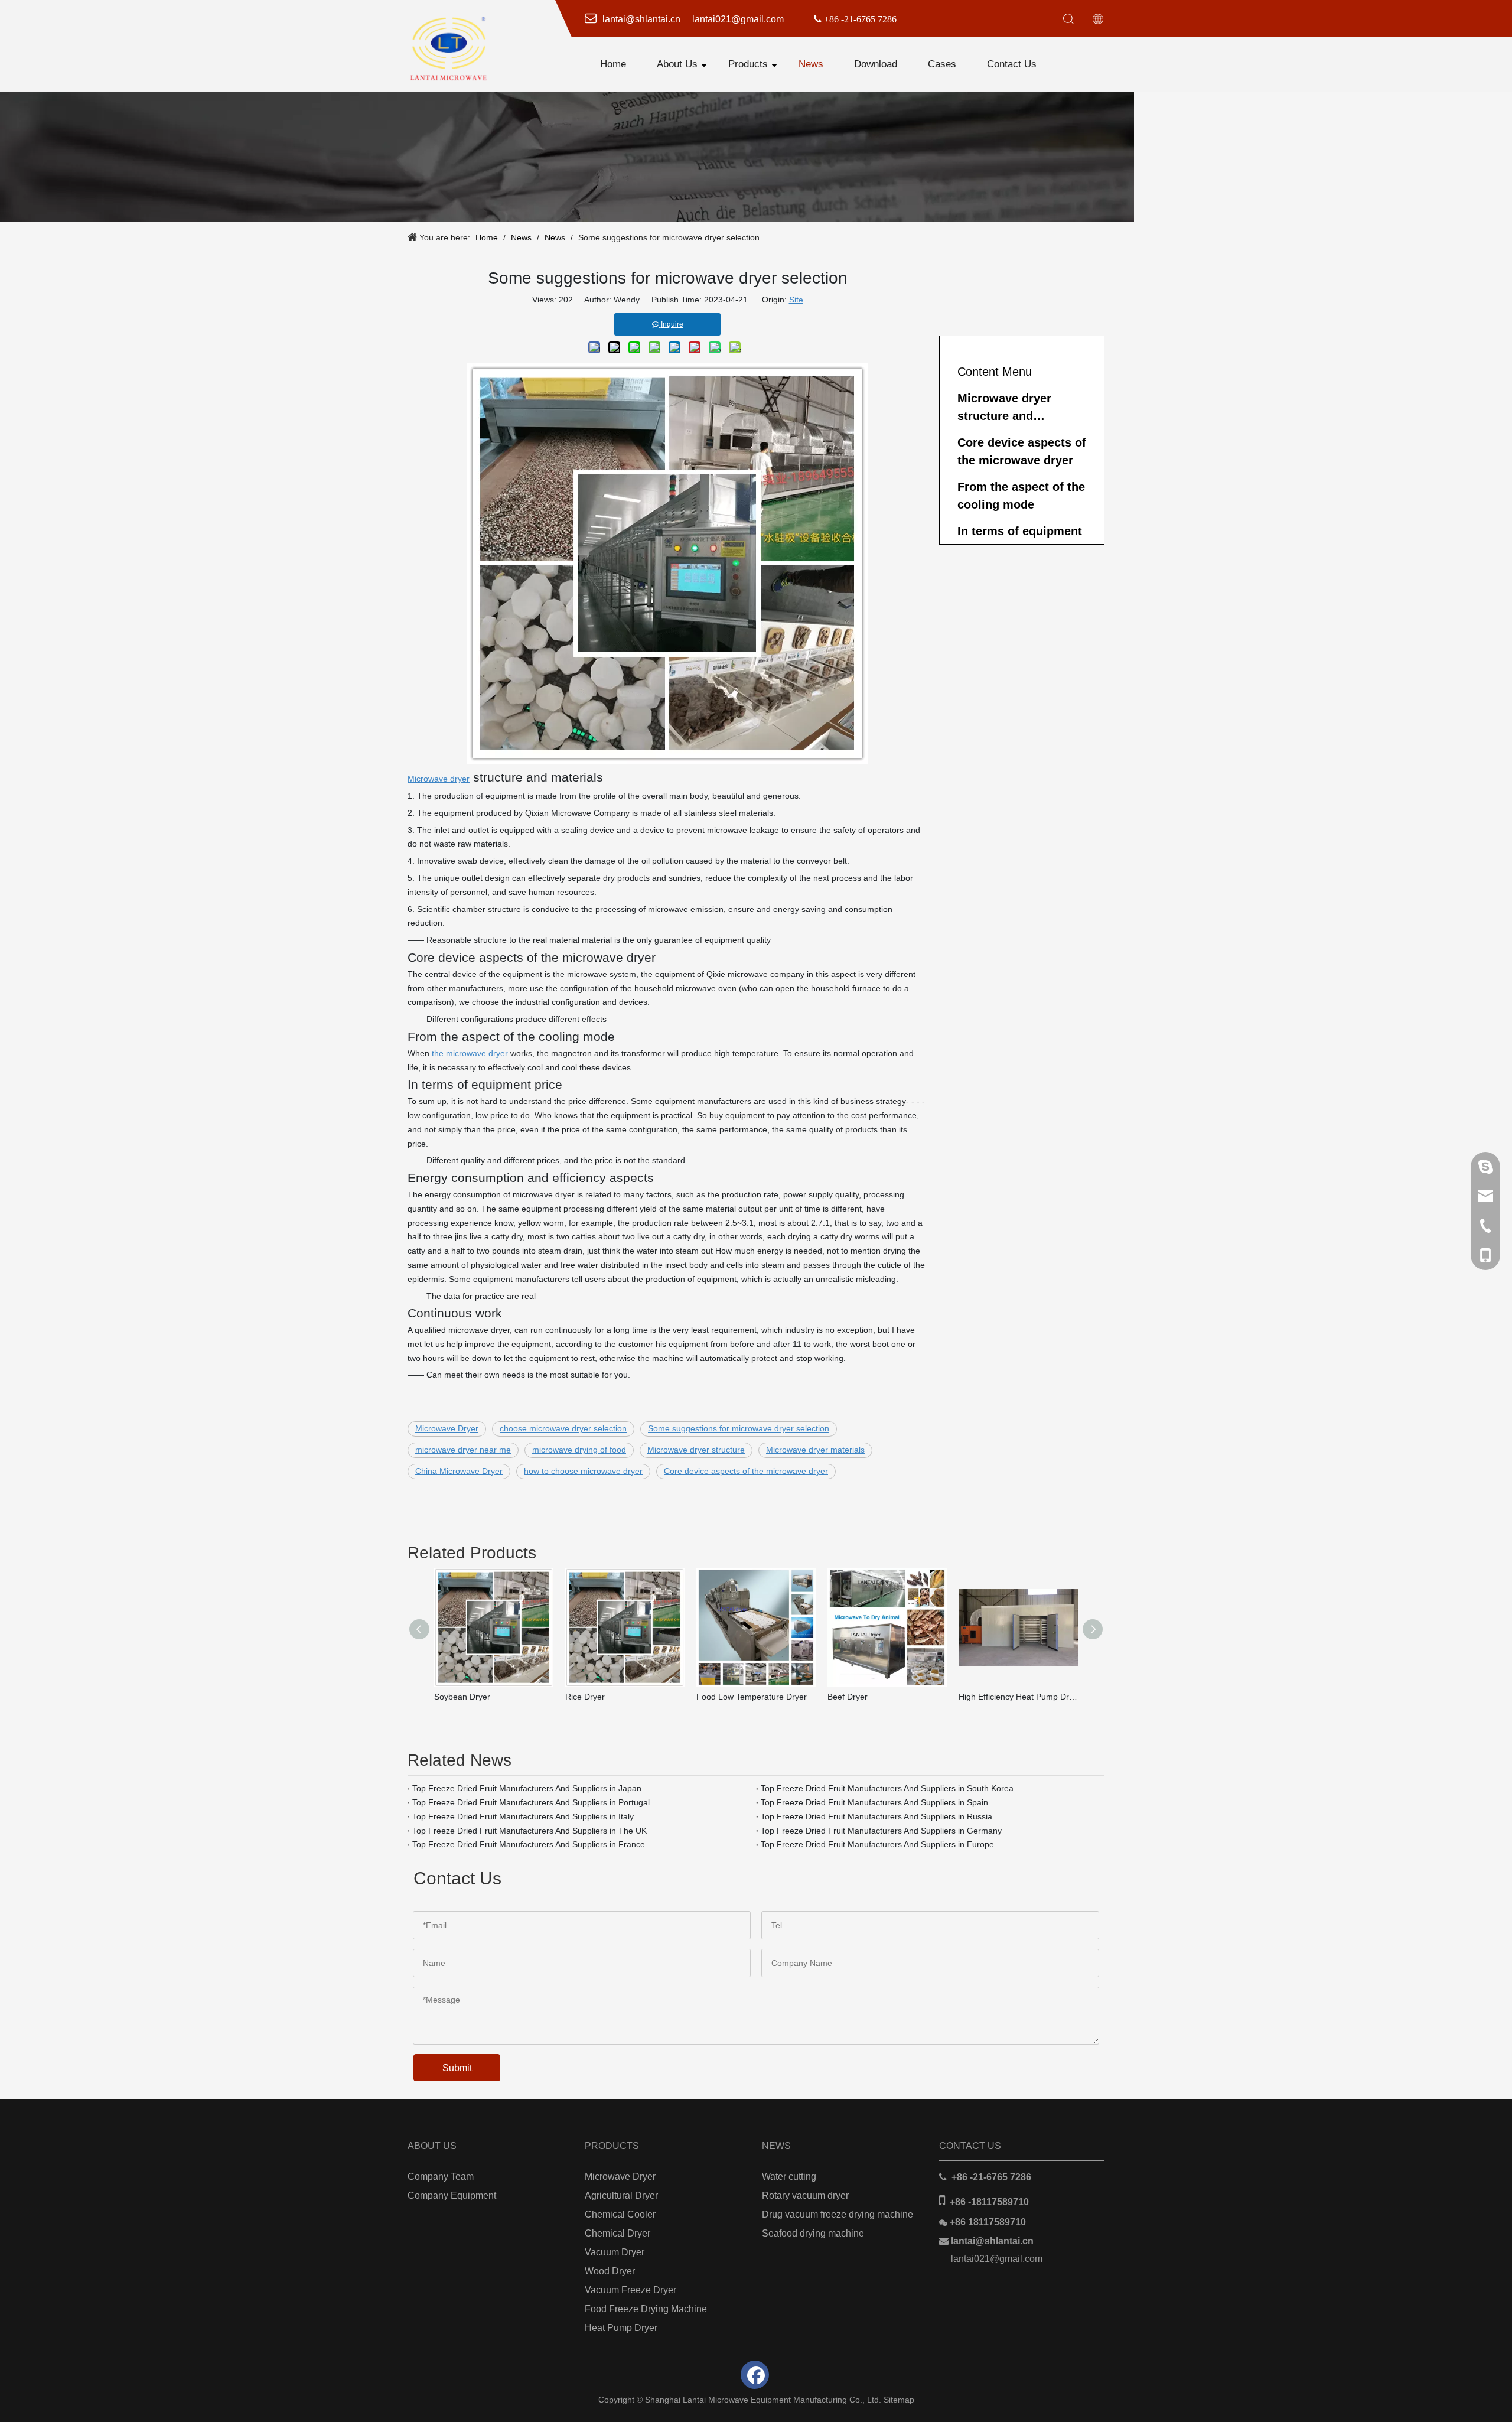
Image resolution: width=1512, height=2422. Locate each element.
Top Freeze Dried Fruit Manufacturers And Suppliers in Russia (876, 1816)
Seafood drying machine (813, 2233)
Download (876, 64)
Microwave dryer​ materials (815, 1450)
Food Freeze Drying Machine (646, 2309)
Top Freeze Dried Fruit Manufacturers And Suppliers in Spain (874, 1802)
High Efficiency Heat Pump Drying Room (1018, 1697)
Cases (942, 64)
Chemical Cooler (620, 2214)
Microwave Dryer (447, 1428)
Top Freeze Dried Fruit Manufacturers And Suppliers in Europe (877, 1844)
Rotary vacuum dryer (805, 2195)
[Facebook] (755, 2375)
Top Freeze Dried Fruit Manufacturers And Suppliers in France (529, 1844)
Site (796, 300)
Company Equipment (452, 2195)
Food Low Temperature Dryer (752, 1697)
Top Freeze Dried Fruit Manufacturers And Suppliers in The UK (529, 1831)
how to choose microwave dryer (583, 1471)
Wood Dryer (610, 2271)
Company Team (441, 2177)
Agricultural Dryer (621, 2195)
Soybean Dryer (462, 1697)
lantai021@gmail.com (997, 2259)
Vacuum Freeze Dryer (630, 2290)
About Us (677, 64)
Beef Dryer (848, 1697)
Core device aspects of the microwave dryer (746, 1471)
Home (613, 64)
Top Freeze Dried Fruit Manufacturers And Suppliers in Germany (881, 1831)
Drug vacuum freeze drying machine (838, 2214)
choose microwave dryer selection (563, 1428)
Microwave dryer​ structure (696, 1450)
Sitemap (899, 2400)
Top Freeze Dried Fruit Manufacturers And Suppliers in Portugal (531, 1802)
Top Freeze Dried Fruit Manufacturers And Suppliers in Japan (527, 1788)
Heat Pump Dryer (621, 2328)
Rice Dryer (585, 1697)
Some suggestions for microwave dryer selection (739, 1428)
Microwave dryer (439, 779)
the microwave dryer (470, 1053)
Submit (457, 2068)
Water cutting (789, 2177)
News (811, 64)
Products (748, 64)
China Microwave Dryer (459, 1471)
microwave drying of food (579, 1450)
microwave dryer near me (463, 1450)
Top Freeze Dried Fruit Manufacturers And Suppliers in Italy (523, 1816)
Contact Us (1012, 64)
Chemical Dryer (617, 2233)
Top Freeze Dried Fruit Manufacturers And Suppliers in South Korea (887, 1788)
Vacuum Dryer (615, 2252)
